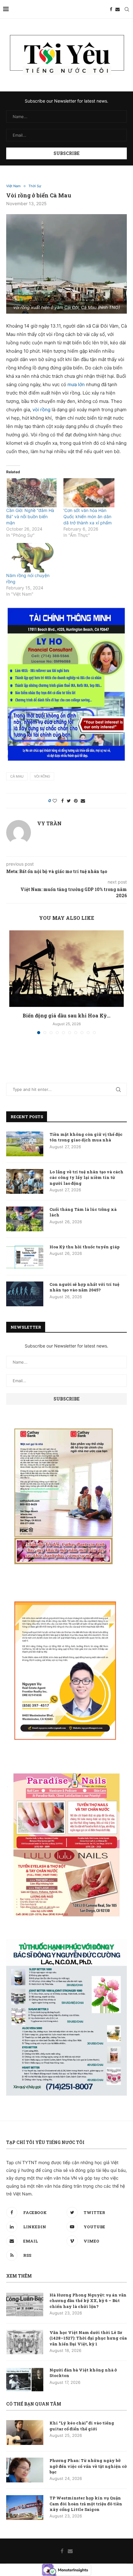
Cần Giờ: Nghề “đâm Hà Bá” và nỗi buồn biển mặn (30, 516)
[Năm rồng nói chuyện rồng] (32, 558)
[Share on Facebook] (62, 801)
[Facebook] (111, 9)
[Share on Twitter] (69, 801)
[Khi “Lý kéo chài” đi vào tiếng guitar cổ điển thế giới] (25, 2433)
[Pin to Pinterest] (76, 801)
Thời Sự (35, 186)
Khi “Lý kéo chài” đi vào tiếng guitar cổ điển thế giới (82, 2426)
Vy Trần (49, 823)
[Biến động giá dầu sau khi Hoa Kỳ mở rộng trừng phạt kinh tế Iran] (66, 969)
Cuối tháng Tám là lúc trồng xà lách (83, 1212)
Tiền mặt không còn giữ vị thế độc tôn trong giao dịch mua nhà (86, 1137)
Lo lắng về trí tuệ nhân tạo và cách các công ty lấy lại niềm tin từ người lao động (86, 1177)
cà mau (17, 776)
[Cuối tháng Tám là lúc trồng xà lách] (25, 1219)
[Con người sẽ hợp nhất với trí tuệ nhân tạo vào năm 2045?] (25, 1294)
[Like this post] (55, 801)
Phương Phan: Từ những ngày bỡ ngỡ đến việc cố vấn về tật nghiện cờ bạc (88, 2466)
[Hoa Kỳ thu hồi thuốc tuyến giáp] (25, 1256)
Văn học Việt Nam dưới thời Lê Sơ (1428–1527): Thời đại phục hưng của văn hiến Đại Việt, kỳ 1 (88, 2338)
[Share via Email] (83, 801)
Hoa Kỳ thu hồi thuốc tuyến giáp (85, 1247)
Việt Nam (13, 186)
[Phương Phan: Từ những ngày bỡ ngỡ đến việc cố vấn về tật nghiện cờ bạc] (25, 2470)
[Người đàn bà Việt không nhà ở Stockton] (25, 2380)
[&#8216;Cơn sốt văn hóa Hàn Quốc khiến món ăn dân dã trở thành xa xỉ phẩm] (89, 493)
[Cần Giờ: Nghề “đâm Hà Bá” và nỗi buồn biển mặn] (32, 493)
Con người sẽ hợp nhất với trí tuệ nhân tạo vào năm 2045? (84, 1287)
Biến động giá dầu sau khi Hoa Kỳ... (66, 1015)
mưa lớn (77, 384)
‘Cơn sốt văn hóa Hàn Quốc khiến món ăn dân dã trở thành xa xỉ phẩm (88, 516)
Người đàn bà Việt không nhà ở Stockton (83, 2373)
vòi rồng (41, 410)
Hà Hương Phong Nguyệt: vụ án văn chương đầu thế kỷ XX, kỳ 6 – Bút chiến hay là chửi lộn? (88, 2300)
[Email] (118, 9)
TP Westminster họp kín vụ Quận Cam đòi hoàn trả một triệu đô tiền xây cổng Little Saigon (86, 2503)
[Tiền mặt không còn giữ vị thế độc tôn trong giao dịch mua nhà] (25, 1144)
